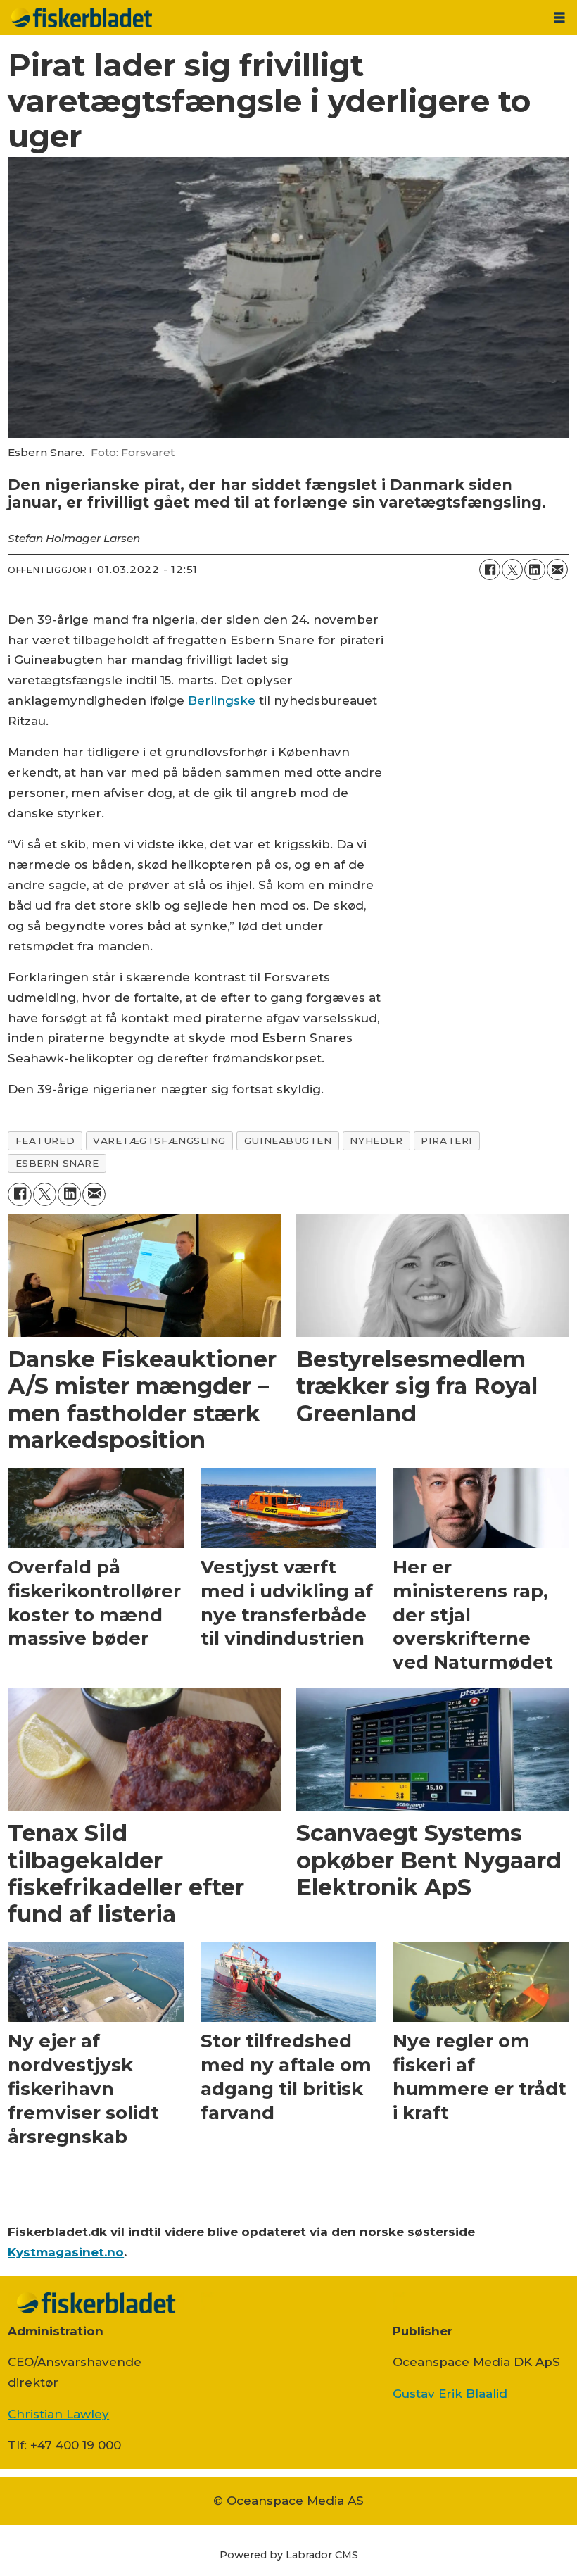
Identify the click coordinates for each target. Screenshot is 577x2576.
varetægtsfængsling (159, 1141)
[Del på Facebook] (490, 570)
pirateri (446, 1141)
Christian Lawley (58, 2414)
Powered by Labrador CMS (289, 2555)
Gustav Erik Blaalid (450, 2394)
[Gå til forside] (271, 18)
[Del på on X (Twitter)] (512, 570)
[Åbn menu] (559, 18)
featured (45, 1141)
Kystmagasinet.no (66, 2252)
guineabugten (288, 1141)
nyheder (376, 1141)
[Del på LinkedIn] (535, 570)
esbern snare (57, 1163)
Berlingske (222, 700)
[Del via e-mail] (557, 570)
